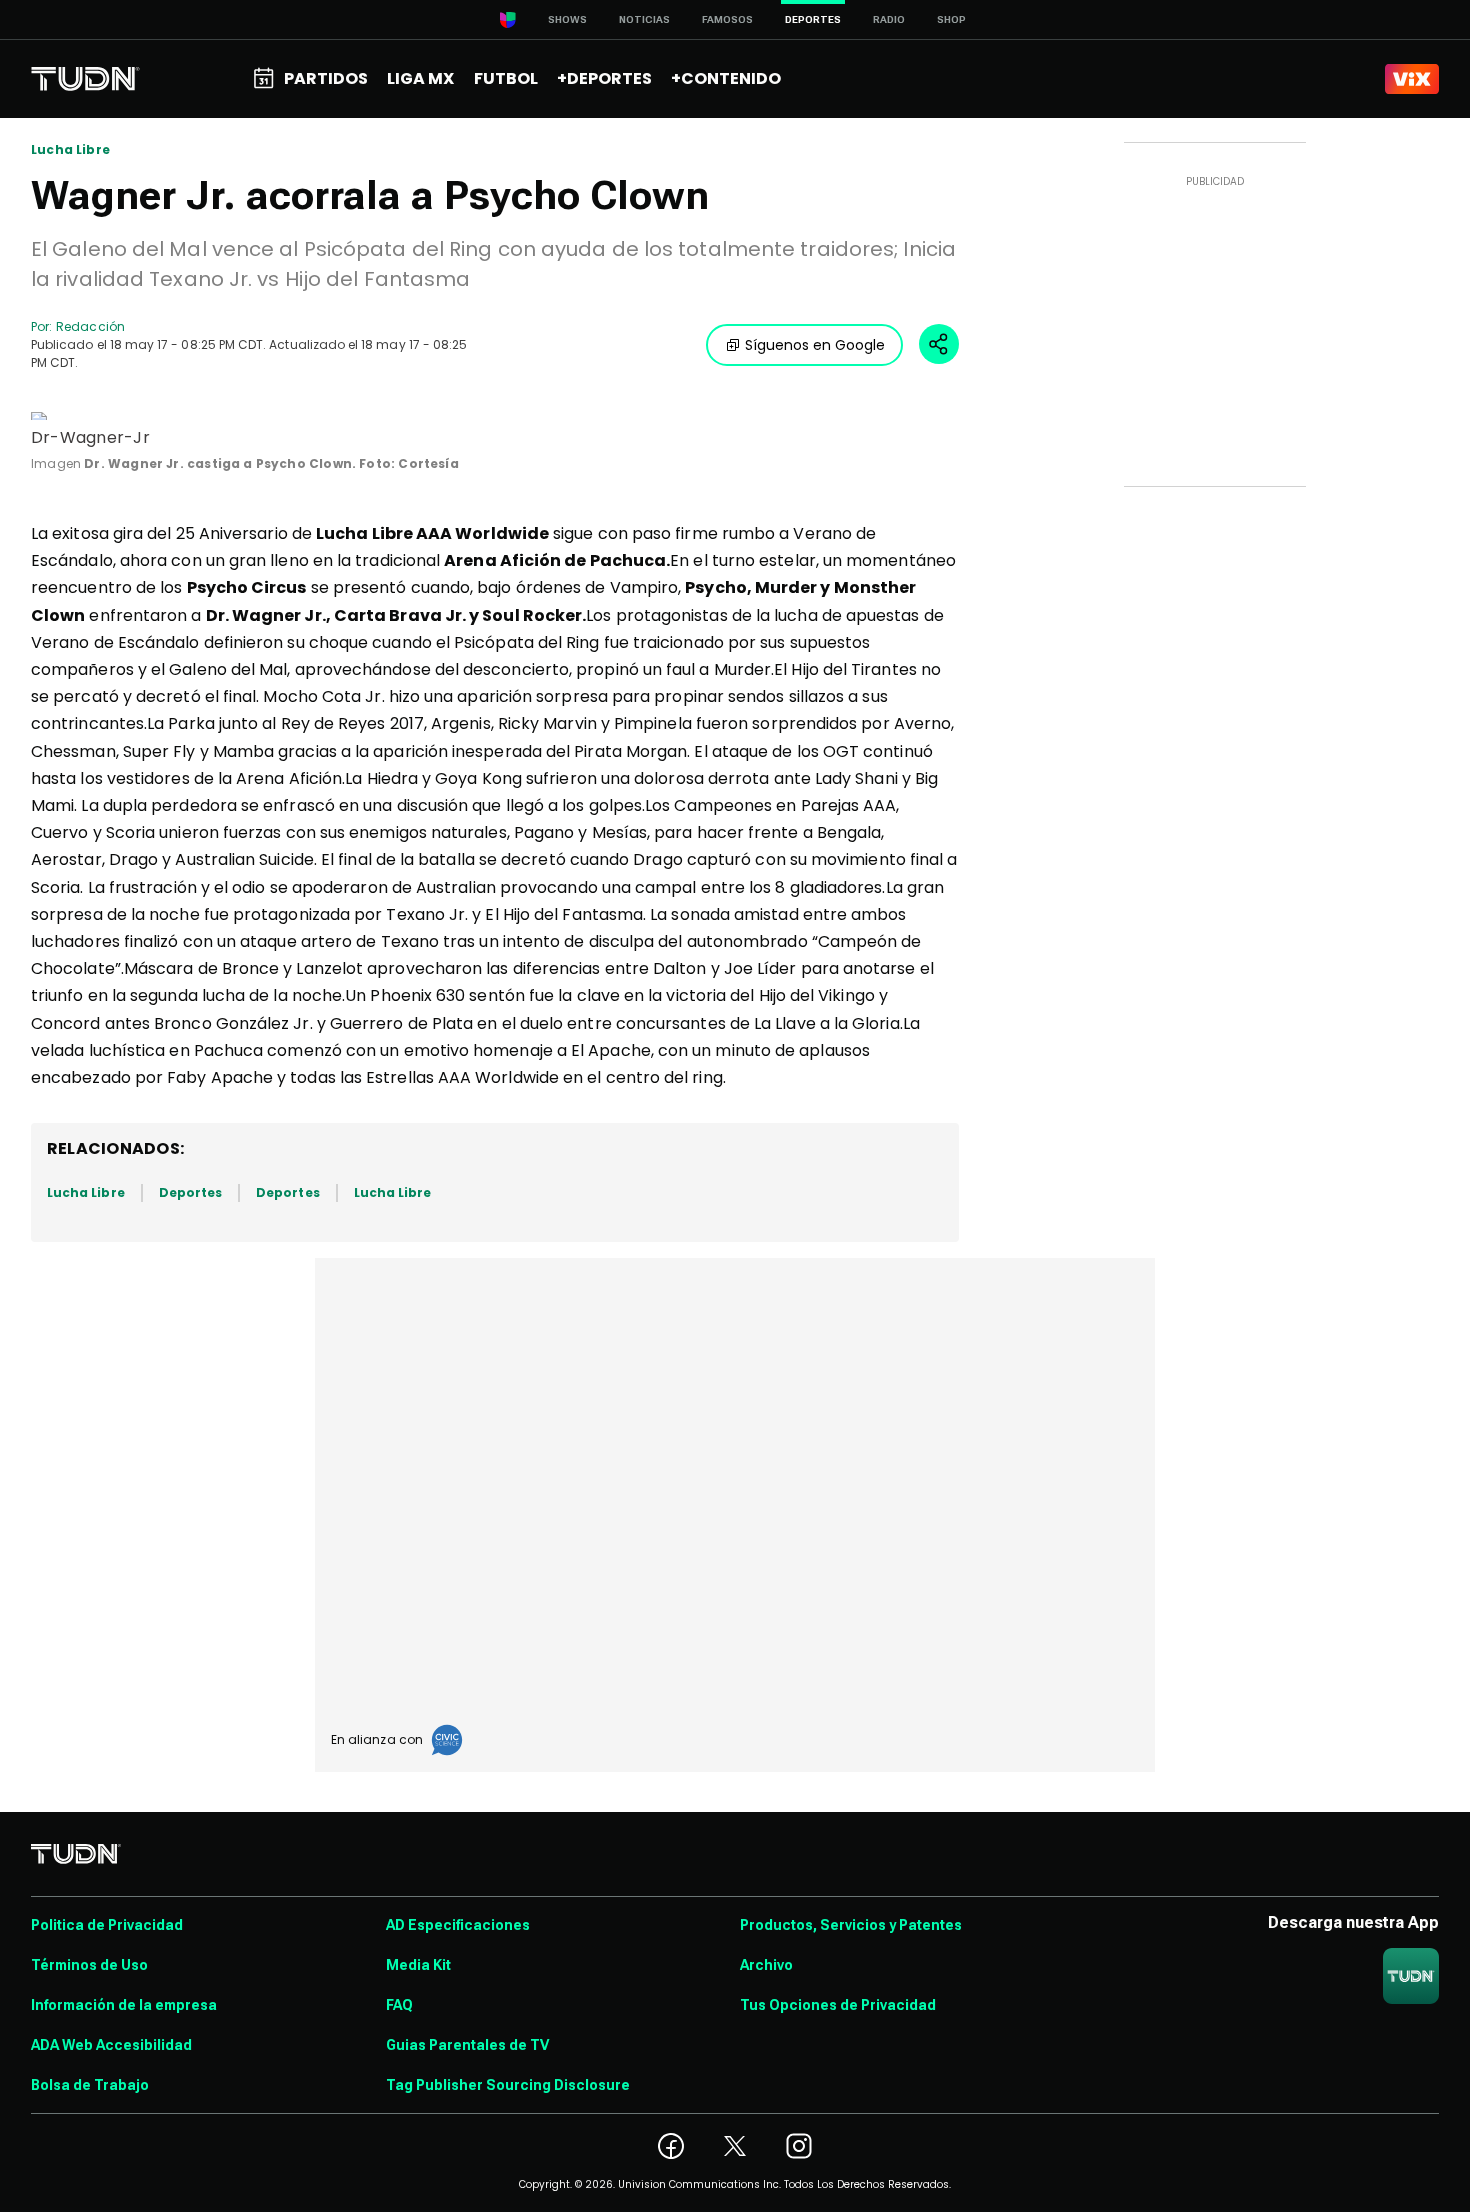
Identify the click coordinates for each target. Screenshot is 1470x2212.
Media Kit (418, 1965)
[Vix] (1412, 79)
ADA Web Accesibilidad (111, 2045)
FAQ (399, 2005)
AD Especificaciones (458, 1925)
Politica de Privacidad (107, 1925)
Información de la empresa (124, 2005)
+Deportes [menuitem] (604, 78)
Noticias (644, 19)
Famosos (727, 19)
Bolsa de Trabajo (90, 2085)
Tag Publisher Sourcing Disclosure (508, 2085)
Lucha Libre (70, 150)
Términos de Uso (89, 1965)
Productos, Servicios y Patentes (851, 1925)
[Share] (939, 344)
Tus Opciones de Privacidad (838, 2005)
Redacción (90, 326)
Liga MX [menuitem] (420, 78)
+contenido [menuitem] (726, 78)
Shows (567, 19)
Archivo (766, 1965)
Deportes (190, 1192)
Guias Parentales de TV (467, 2045)
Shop (951, 19)
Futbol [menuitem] (506, 78)
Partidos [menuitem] (326, 78)
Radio (889, 19)
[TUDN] (85, 79)
